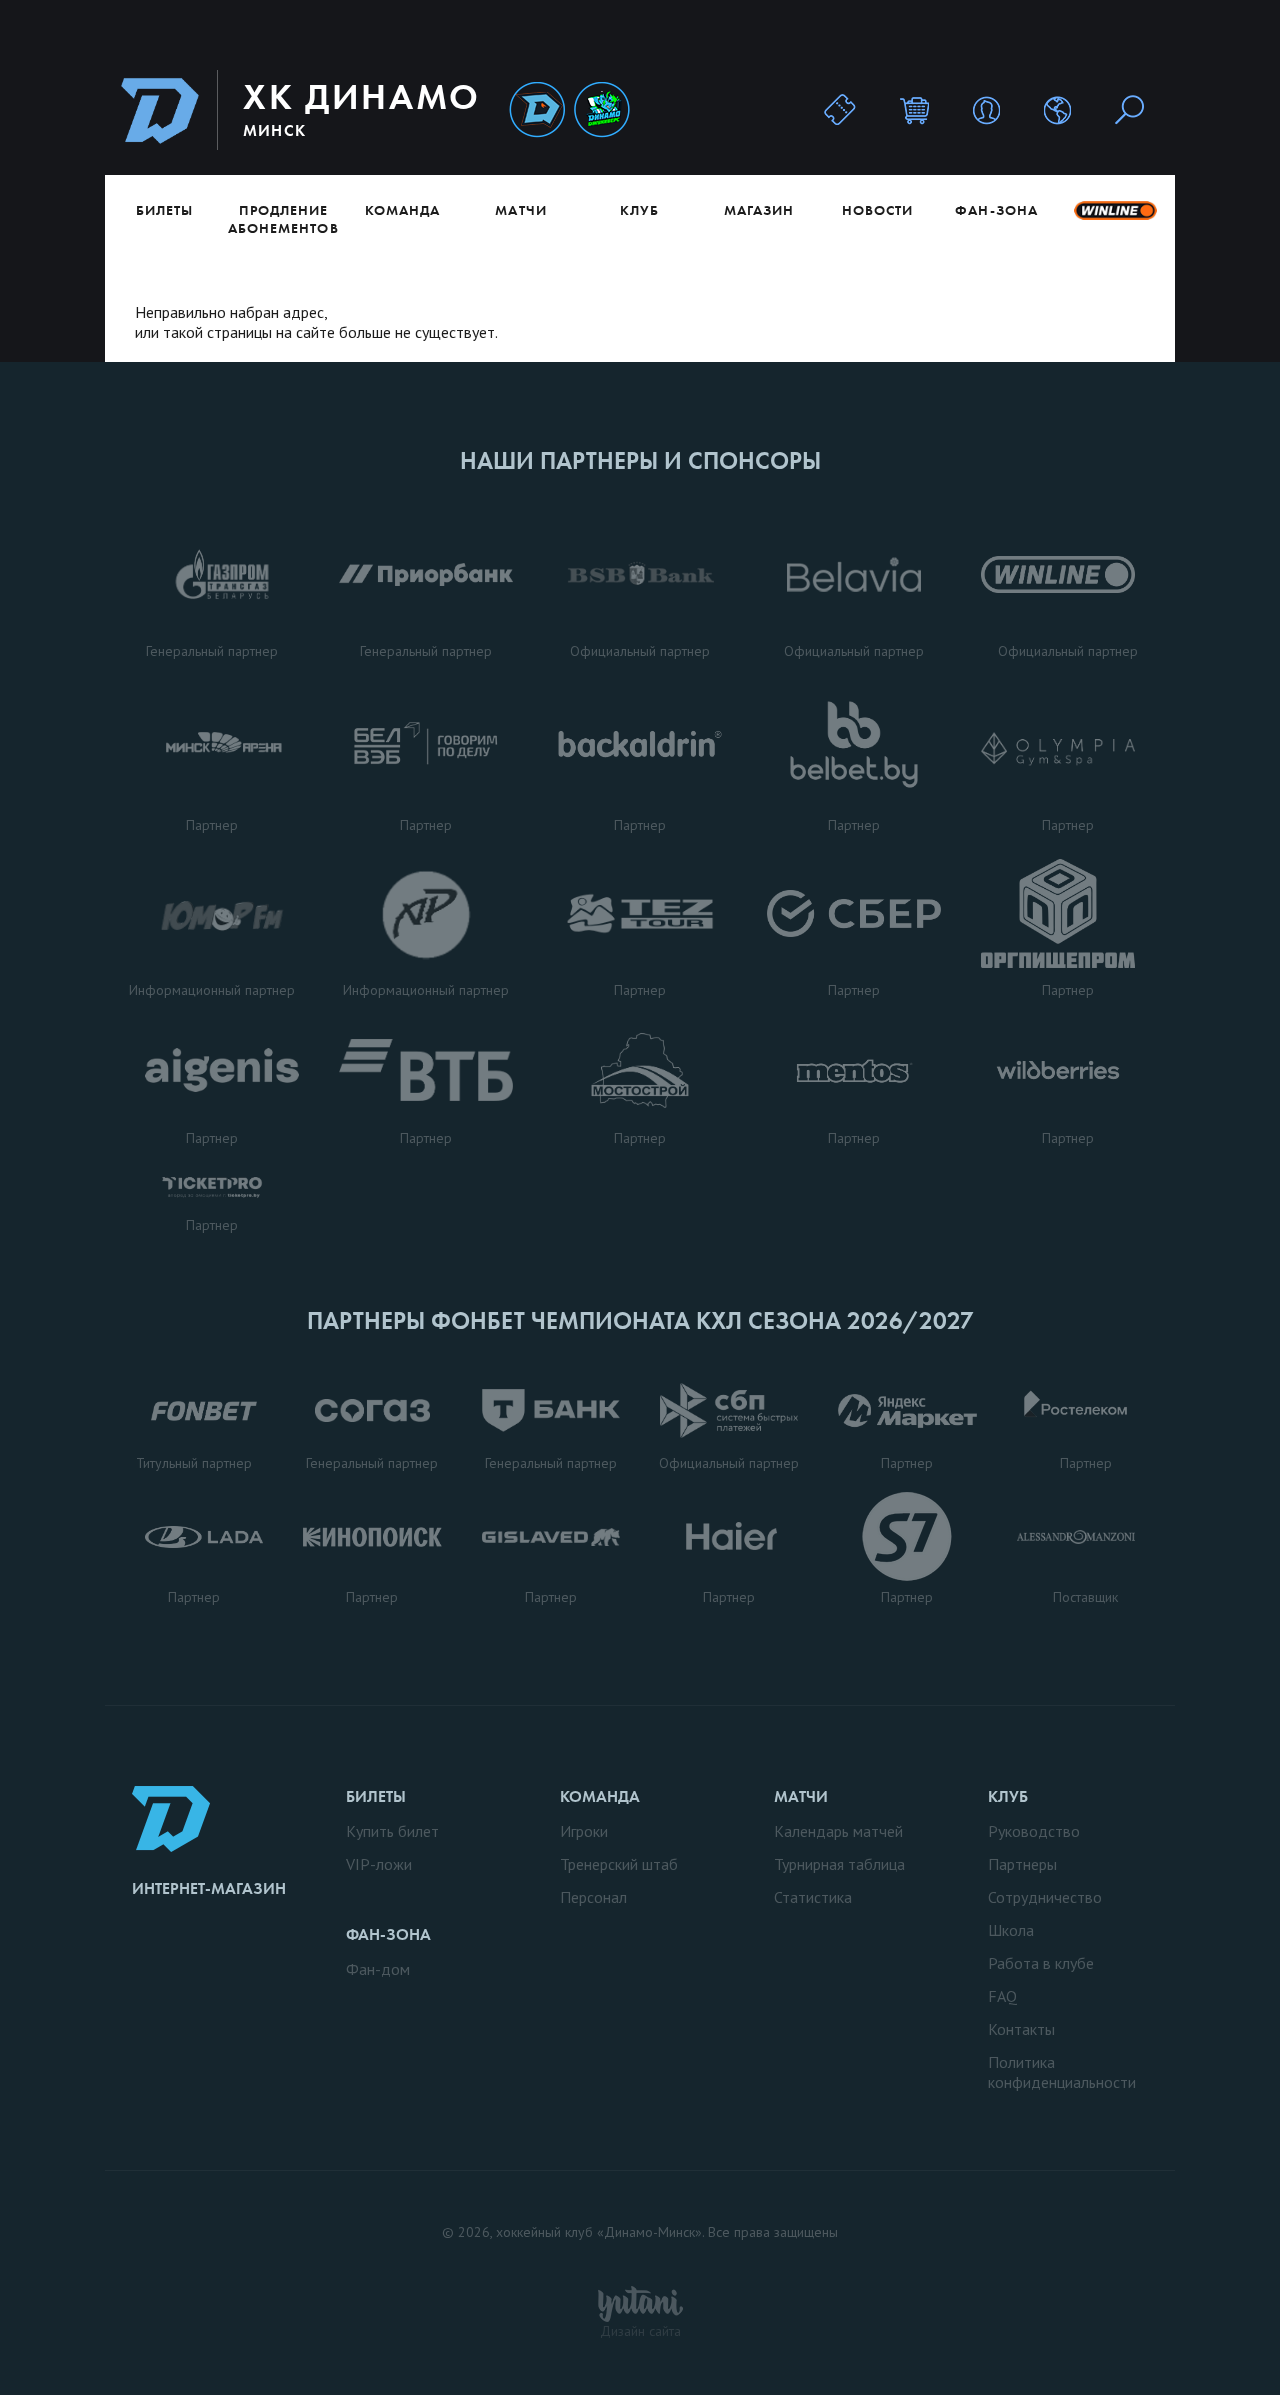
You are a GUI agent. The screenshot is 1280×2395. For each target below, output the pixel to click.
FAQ (1002, 1996)
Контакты (1021, 2029)
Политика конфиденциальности (1062, 2072)
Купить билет (392, 1831)
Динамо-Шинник (537, 110)
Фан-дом (378, 1969)
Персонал (593, 1897)
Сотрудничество (1045, 1897)
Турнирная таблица (839, 1864)
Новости (877, 210)
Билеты (164, 210)
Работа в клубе (1041, 1963)
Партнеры (1022, 1864)
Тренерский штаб (619, 1864)
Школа (1011, 1930)
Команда (402, 210)
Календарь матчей (838, 1831)
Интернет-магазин (209, 1888)
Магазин (759, 210)
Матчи (520, 210)
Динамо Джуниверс (602, 110)
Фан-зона (996, 210)
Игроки (584, 1831)
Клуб (639, 210)
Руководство (1034, 1831)
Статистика (813, 1897)
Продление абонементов (283, 219)
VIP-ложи (379, 1864)
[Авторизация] (986, 109)
